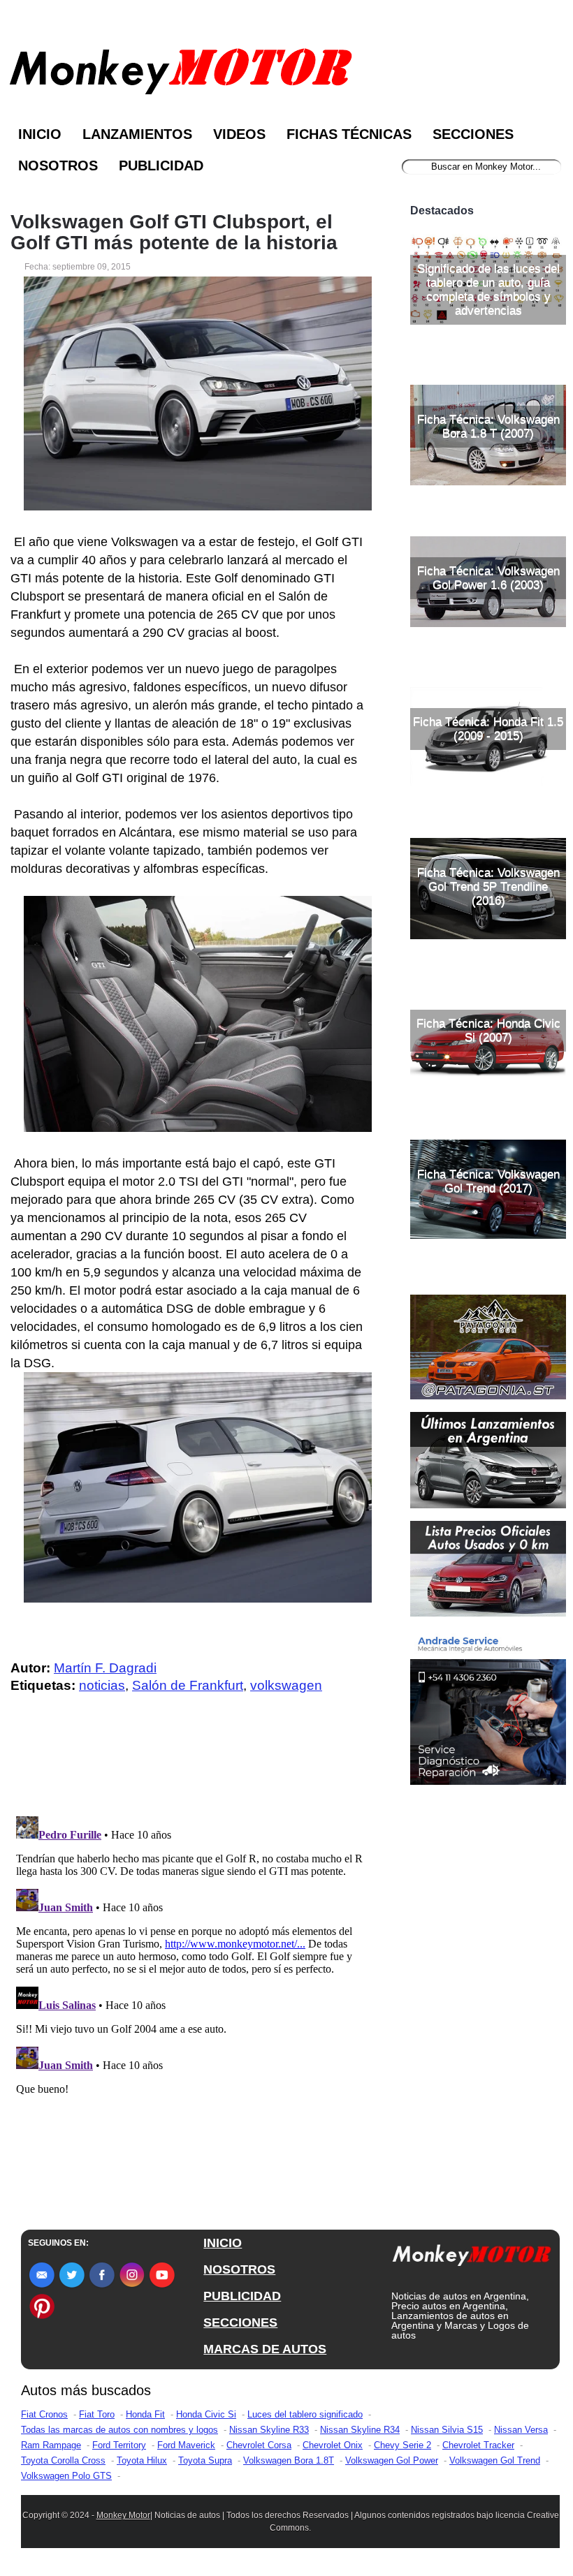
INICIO (223, 2243)
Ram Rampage (51, 2445)
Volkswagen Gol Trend (495, 2460)
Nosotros (58, 165)
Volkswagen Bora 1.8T (289, 2460)
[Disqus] (191, 1985)
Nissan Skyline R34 (360, 2430)
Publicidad (161, 165)
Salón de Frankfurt (188, 1685)
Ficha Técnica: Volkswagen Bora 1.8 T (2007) (488, 426)
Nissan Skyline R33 (269, 2430)
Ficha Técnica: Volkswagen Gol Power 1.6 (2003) (488, 578)
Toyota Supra (205, 2460)
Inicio (40, 134)
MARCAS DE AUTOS (265, 2349)
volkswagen (286, 1685)
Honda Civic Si (206, 2414)
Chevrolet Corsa (259, 2445)
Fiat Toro (97, 2414)
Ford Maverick (186, 2445)
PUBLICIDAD (242, 2296)
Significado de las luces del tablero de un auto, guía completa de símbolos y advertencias (488, 289)
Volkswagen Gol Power (392, 2460)
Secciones (473, 134)
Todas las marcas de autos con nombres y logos (119, 2430)
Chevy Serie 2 (402, 2445)
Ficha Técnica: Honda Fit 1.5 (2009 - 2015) (488, 729)
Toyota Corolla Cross (63, 2460)
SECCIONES (240, 2323)
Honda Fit (145, 2414)
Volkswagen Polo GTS (66, 2476)
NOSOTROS (239, 2269)
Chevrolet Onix (333, 2445)
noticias (102, 1685)
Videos (239, 134)
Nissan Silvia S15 (447, 2430)
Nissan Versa (521, 2430)
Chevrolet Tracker (478, 2445)
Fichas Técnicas (349, 134)
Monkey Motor (123, 2515)
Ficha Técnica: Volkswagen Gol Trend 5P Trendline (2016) (488, 886)
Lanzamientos (137, 134)
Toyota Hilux (142, 2460)
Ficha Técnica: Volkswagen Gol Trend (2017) (488, 1181)
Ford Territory (119, 2445)
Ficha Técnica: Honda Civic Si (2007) (488, 1030)
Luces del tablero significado (305, 2414)
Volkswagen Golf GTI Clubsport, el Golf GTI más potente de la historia (174, 233)
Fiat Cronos (44, 2414)
